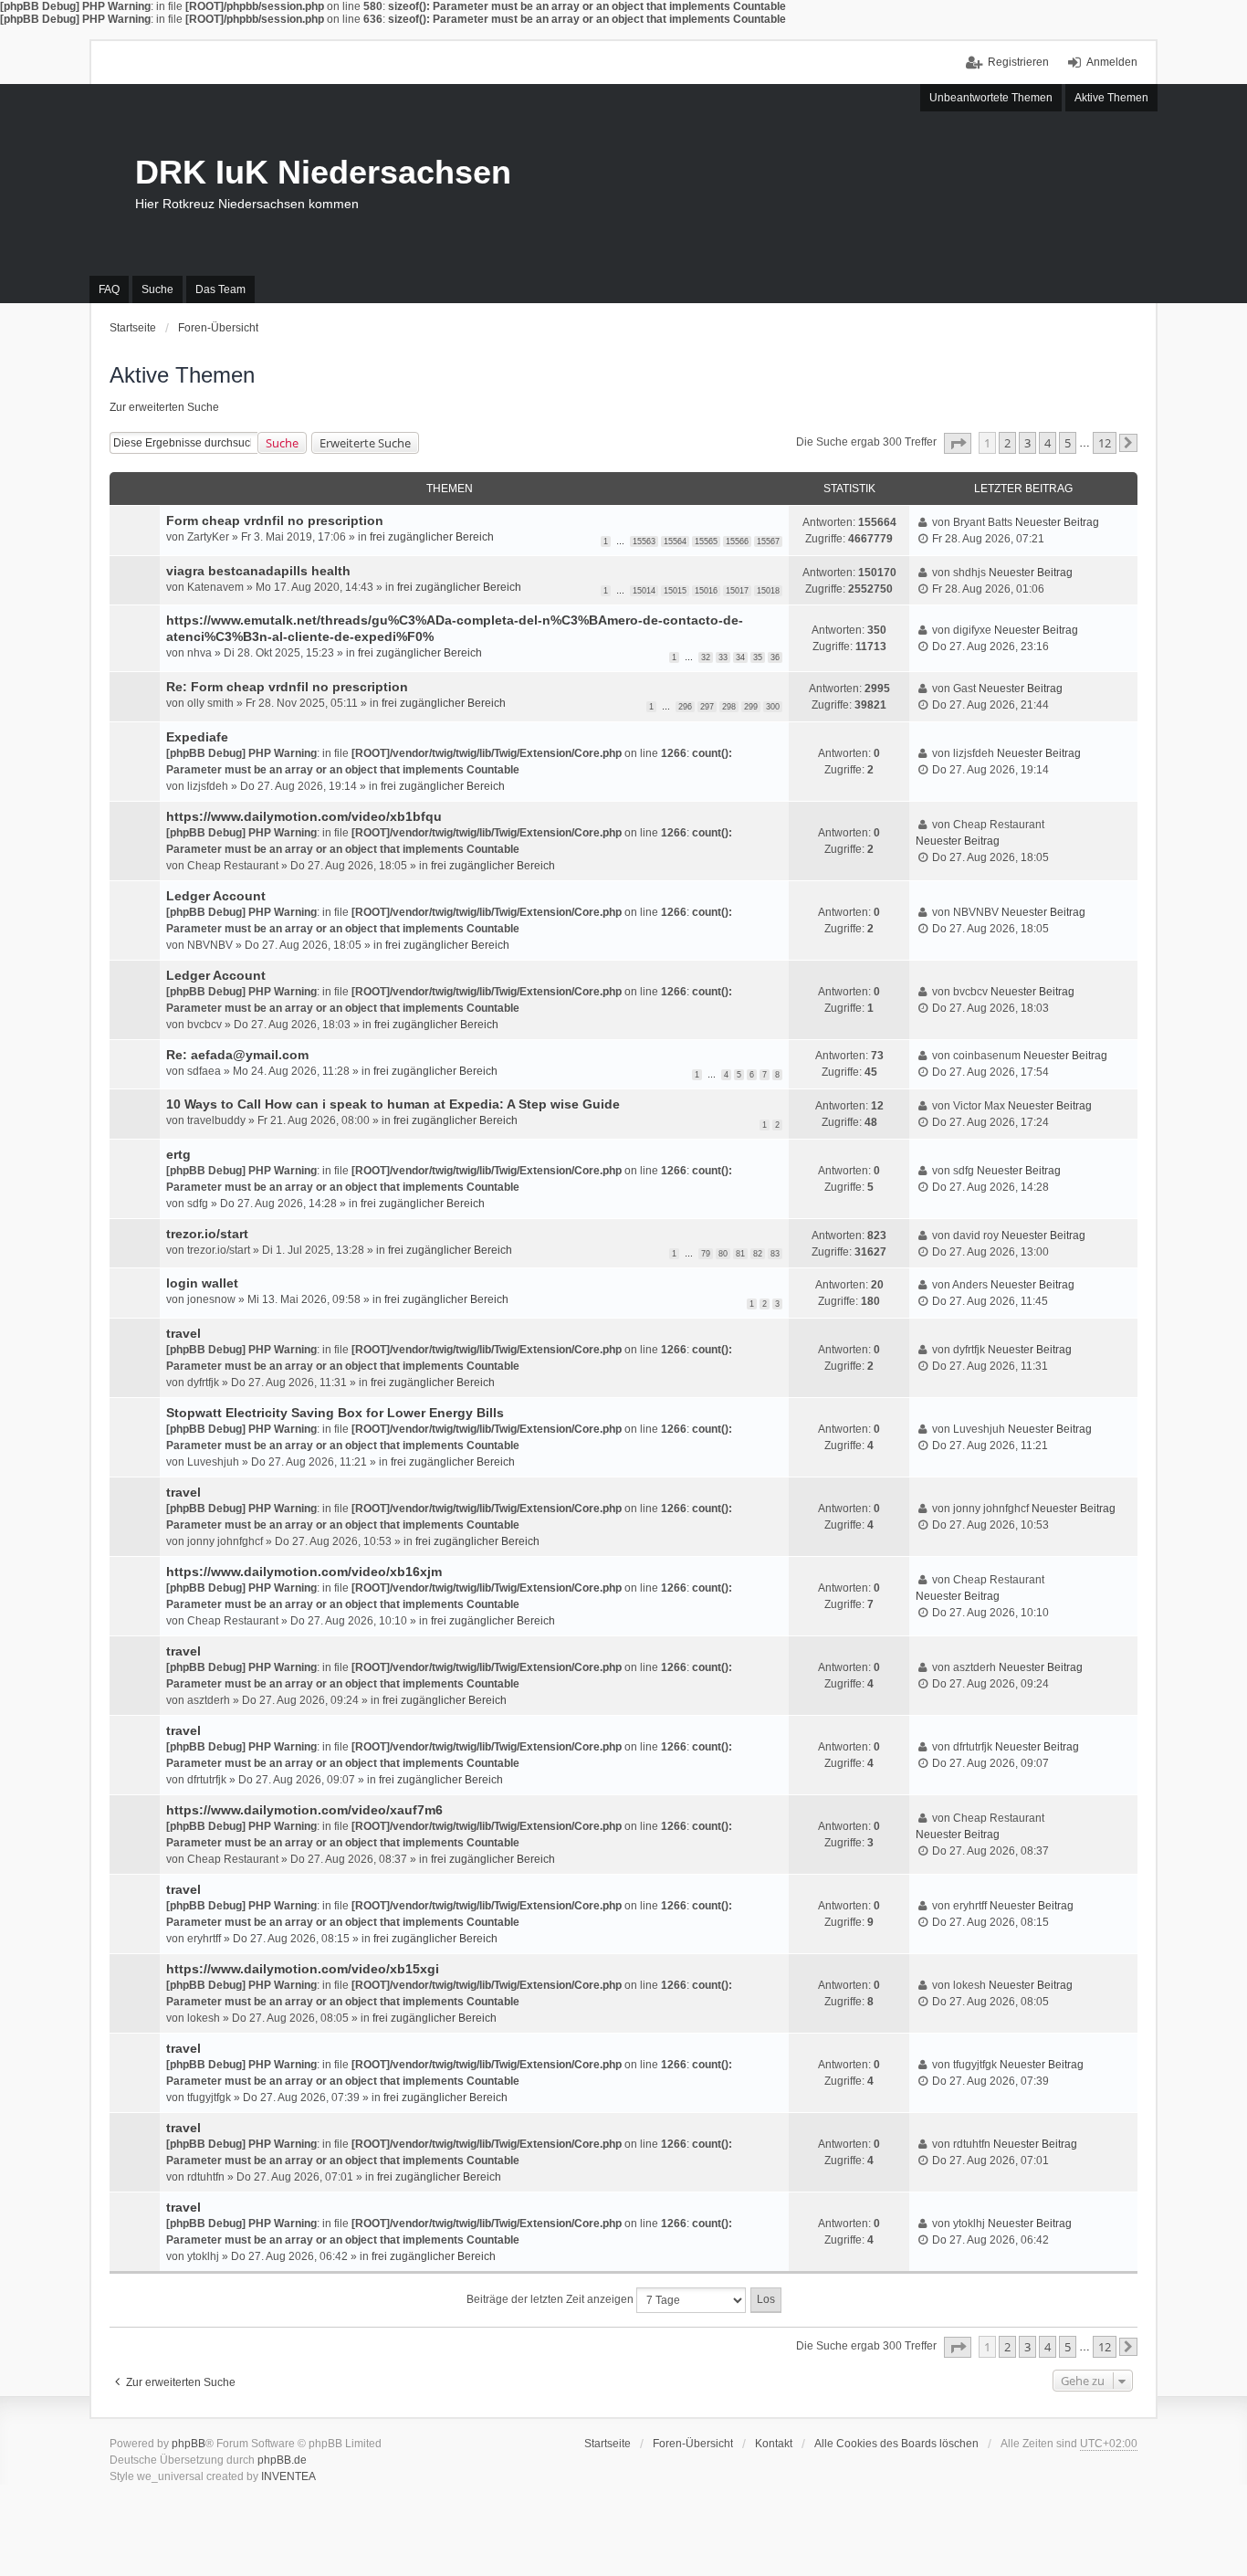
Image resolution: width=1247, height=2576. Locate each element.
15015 (675, 591)
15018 (768, 591)
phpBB (189, 2444)
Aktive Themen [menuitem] (1111, 98)
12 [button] (1105, 443)
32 (706, 657)
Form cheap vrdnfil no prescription (275, 520)
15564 (675, 541)
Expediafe (197, 737)
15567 (768, 541)
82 (758, 1254)
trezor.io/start (207, 1234)
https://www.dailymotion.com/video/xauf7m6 (304, 1810)
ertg (178, 1154)
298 (729, 707)
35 (758, 657)
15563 (644, 541)
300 (773, 707)
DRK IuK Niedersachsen (323, 172)
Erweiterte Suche (365, 443)
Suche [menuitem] (157, 289)
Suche (282, 443)
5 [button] (1068, 443)
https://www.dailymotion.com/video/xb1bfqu (304, 816)
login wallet (202, 1283)
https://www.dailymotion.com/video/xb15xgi (303, 1969)
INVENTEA (288, 2476)
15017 (737, 591)
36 (775, 657)
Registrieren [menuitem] (1018, 62)
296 (685, 707)
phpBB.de (282, 2460)
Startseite (608, 2444)
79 (706, 1254)
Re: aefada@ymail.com (237, 1055)
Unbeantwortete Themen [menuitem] (991, 98)
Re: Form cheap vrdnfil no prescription (287, 687)
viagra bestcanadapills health (258, 571)
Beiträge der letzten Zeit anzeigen (551, 2299)
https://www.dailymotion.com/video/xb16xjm (304, 1572)
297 (707, 707)
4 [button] (1048, 443)
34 (740, 657)
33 (723, 657)
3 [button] (1027, 443)
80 (723, 1254)
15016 (706, 591)
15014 (644, 591)
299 (751, 707)
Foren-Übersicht (693, 2444)
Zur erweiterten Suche (164, 407)
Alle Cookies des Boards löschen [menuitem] (896, 2444)
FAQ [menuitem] (109, 289)
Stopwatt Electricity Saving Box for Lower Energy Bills (335, 1413)
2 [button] (1007, 443)
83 (775, 1254)
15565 (706, 541)
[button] (958, 443)
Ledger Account (216, 896)
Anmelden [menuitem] (1112, 62)
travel (183, 1333)
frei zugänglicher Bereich (432, 537)
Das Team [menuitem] (220, 289)
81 (740, 1254)
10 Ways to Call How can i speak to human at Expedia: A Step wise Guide (393, 1104)
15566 (737, 541)
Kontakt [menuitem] (774, 2444)
